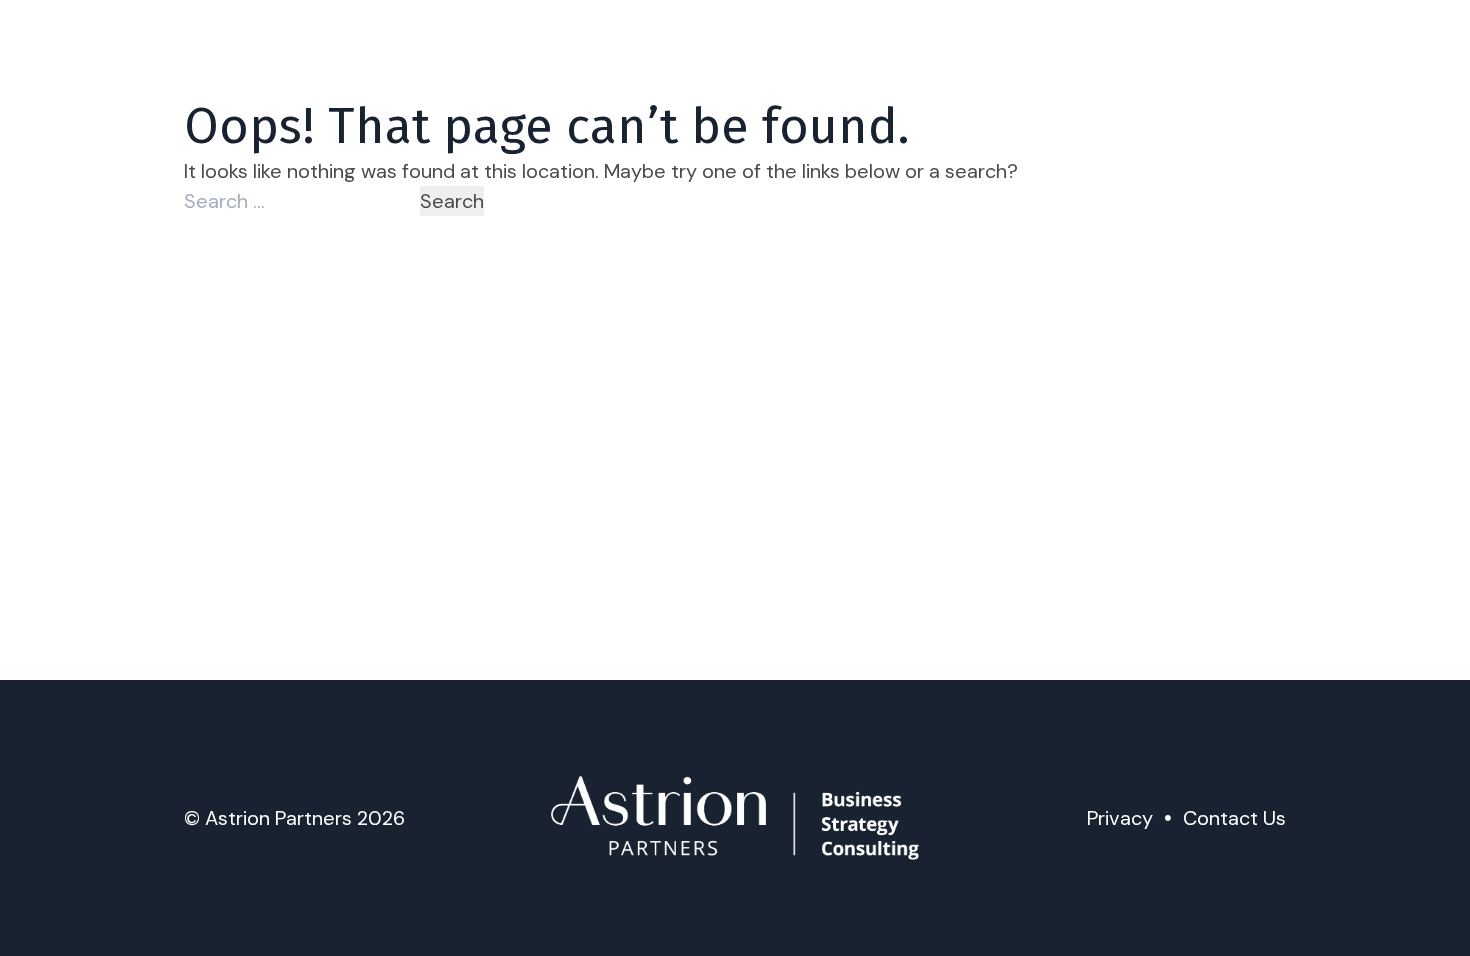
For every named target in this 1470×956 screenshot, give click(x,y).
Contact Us (1234, 818)
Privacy (1120, 818)
